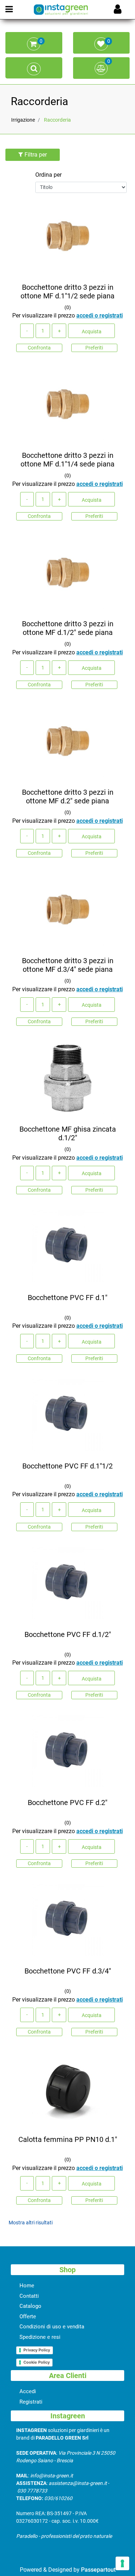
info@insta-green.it (52, 2476)
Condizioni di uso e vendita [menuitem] (52, 2327)
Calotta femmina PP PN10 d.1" (68, 2139)
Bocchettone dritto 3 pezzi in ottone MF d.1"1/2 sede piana (67, 292)
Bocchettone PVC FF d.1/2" (68, 1634)
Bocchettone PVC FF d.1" (67, 1298)
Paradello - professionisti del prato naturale (64, 2536)
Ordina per (48, 175)
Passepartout (98, 2570)
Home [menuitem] (27, 2286)
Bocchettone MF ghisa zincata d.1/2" (68, 1133)
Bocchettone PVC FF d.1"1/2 (67, 1466)
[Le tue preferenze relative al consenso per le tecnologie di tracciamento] (122, 2563)
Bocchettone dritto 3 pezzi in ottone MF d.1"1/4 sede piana (67, 460)
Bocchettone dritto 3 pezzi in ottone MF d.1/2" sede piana (68, 628)
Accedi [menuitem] (28, 2391)
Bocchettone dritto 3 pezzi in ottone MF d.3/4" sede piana (68, 965)
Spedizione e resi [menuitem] (40, 2337)
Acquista (92, 331)
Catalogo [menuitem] (30, 2306)
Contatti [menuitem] (29, 2296)
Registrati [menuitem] (31, 2402)
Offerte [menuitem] (28, 2316)
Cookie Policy (37, 2362)
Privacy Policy (37, 2350)
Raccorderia (39, 101)
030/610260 (58, 2498)
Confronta (39, 348)
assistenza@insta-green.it (78, 2483)
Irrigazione (23, 120)
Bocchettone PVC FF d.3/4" (68, 1971)
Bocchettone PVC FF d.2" (67, 1803)
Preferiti (94, 348)
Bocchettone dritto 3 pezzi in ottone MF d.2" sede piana (68, 797)
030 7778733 (32, 2491)
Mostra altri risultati (31, 2223)
